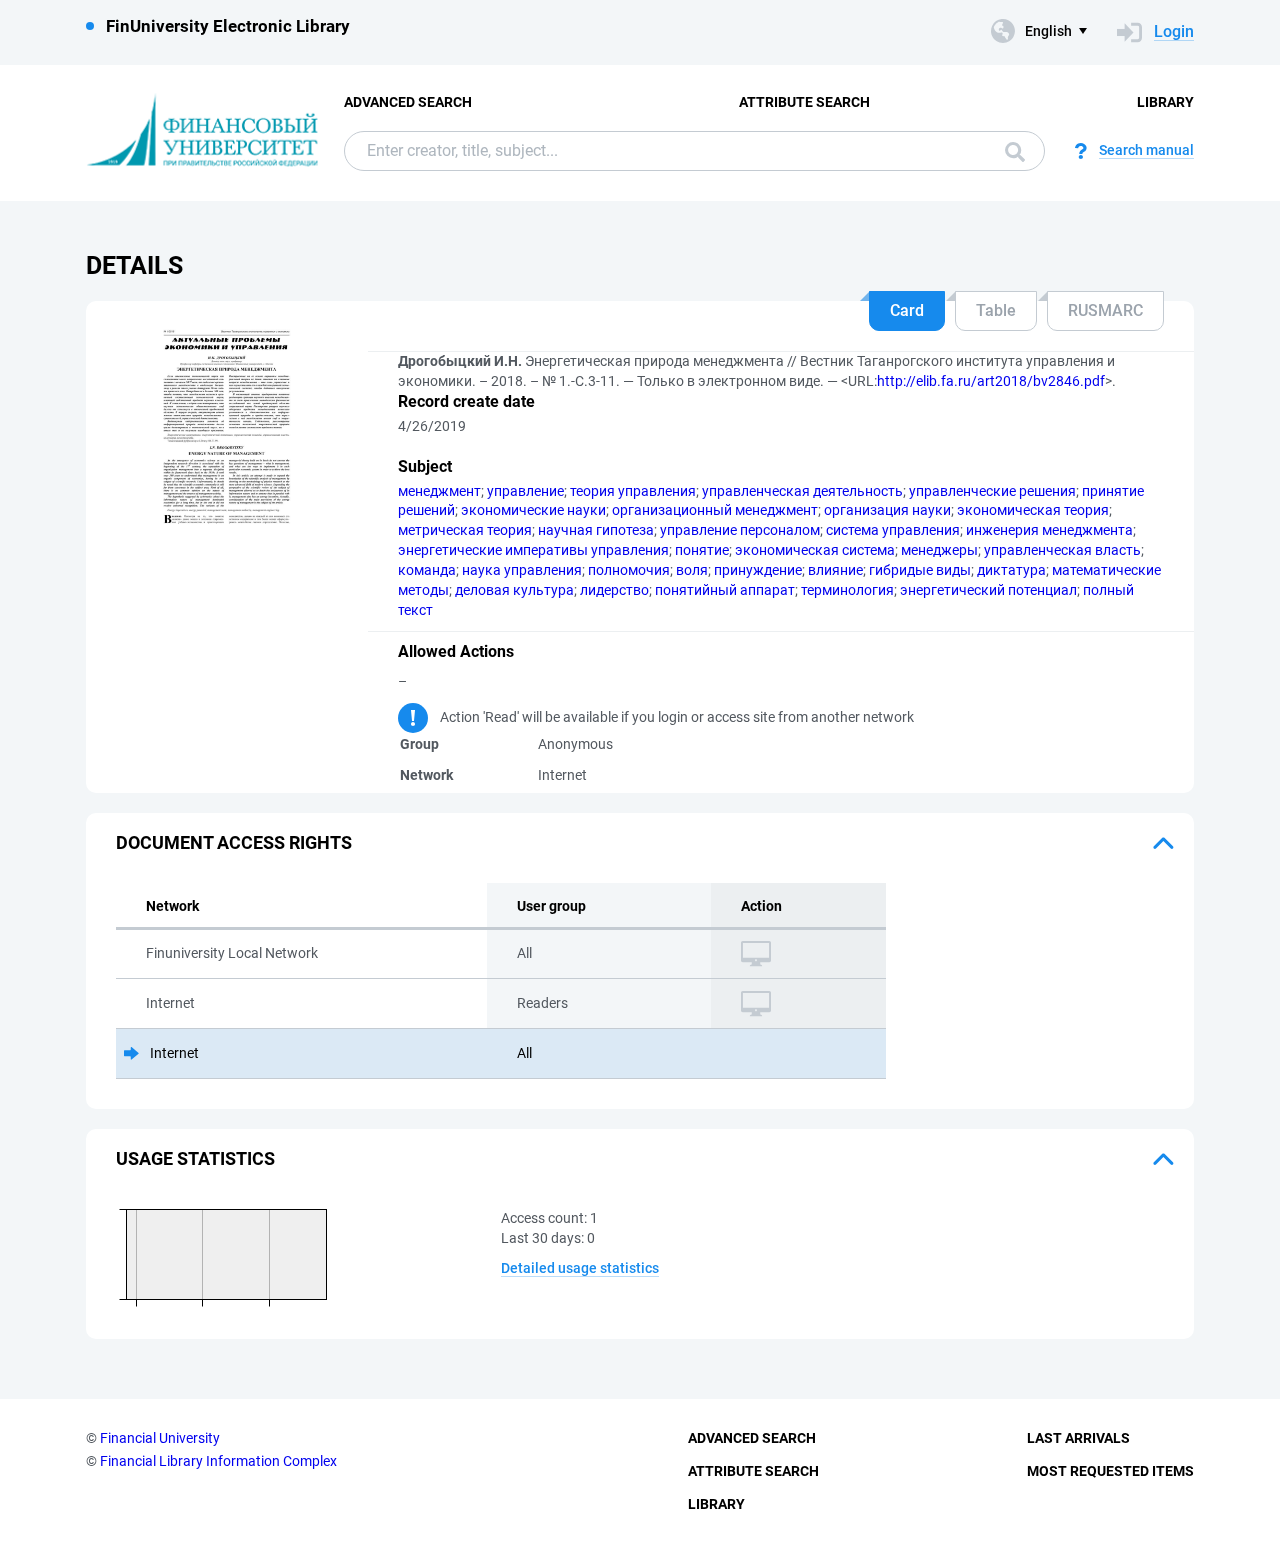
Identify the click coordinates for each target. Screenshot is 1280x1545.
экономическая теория (1033, 510)
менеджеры (939, 550)
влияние (835, 570)
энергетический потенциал (988, 590)
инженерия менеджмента (1049, 530)
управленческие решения (992, 491)
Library (1165, 102)
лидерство (614, 590)
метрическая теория (465, 530)
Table (996, 310)
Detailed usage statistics (580, 1268)
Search (1010, 151)
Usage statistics (195, 1158)
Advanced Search (408, 102)
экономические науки (533, 510)
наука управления (522, 570)
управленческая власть (1062, 550)
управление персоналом (740, 530)
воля (692, 570)
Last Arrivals (1078, 1438)
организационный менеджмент (715, 510)
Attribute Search (804, 102)
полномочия (629, 570)
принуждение (758, 570)
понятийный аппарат (725, 590)
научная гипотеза (596, 530)
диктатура (1011, 570)
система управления (893, 530)
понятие (702, 550)
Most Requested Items (1110, 1471)
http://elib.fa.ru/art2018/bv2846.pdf (991, 381)
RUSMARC (1105, 310)
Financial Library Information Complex (218, 1461)
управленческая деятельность (802, 491)
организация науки (887, 510)
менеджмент (439, 491)
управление (525, 491)
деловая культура (514, 590)
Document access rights (234, 842)
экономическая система (815, 550)
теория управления (633, 491)
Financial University (160, 1438)
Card (907, 310)
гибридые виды (920, 570)
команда (427, 570)
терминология (847, 590)
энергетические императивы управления (533, 550)
